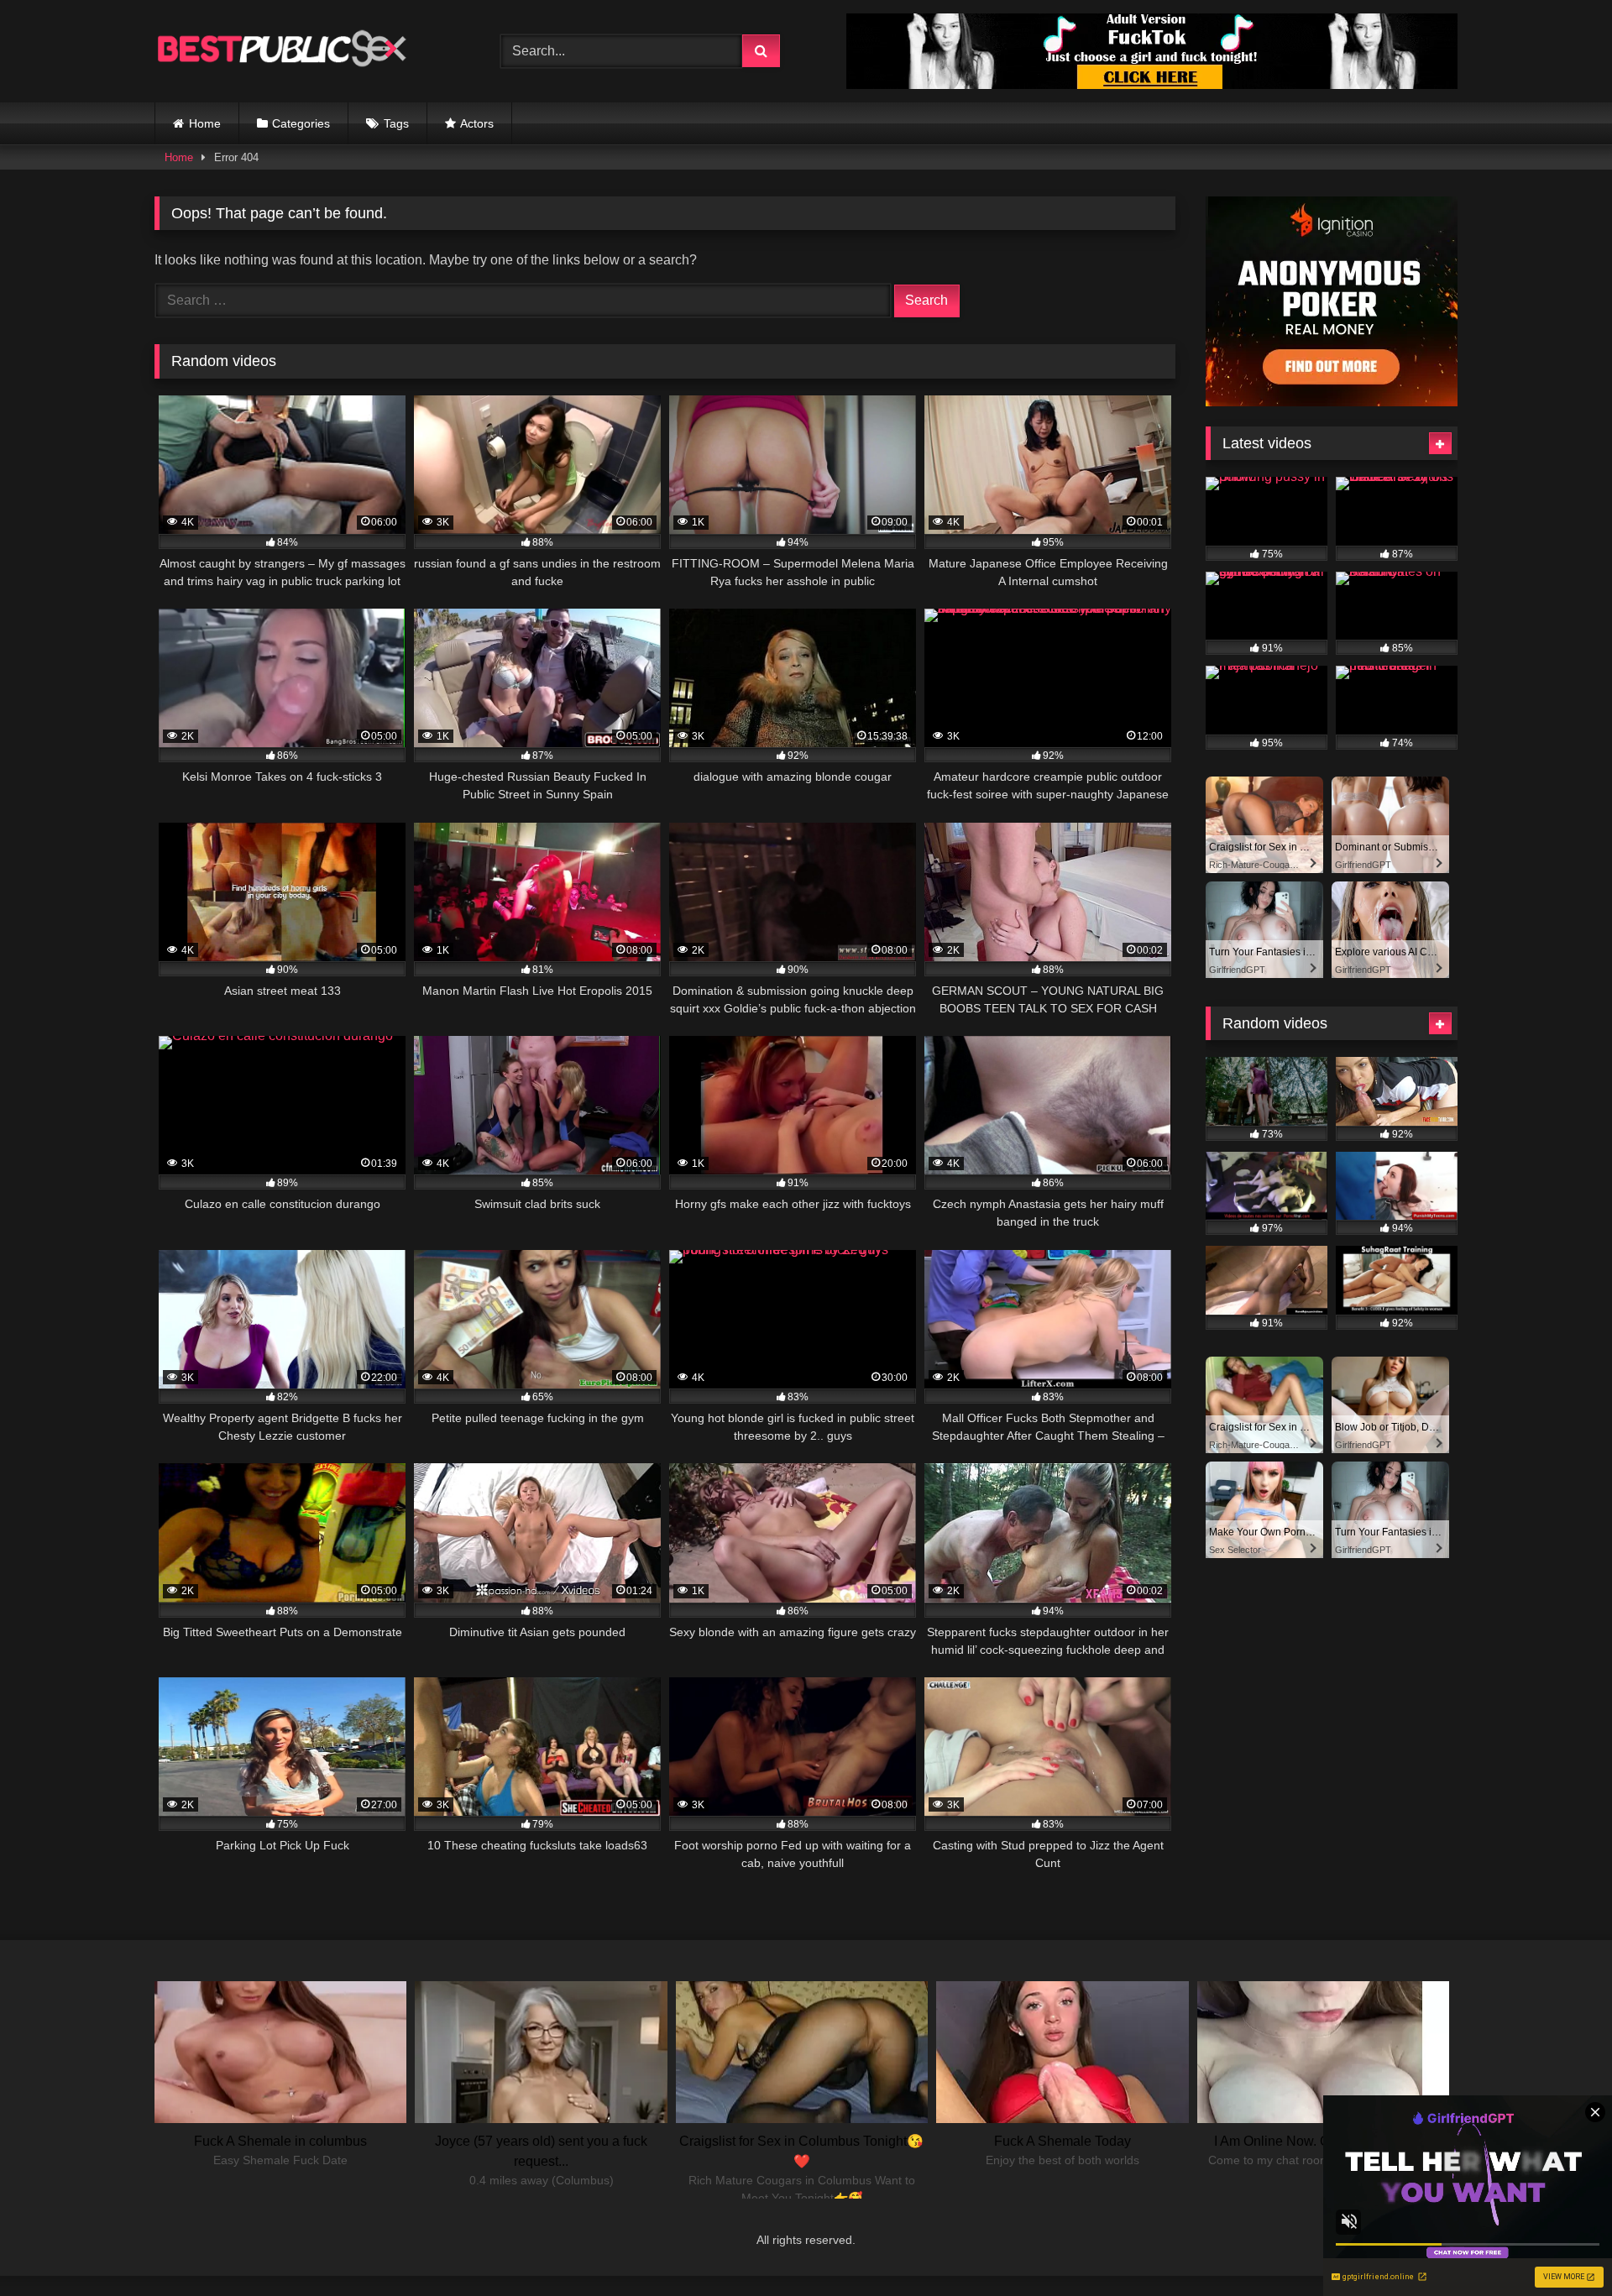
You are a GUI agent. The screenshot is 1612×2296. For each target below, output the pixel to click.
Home (205, 123)
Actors (477, 123)
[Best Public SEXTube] (280, 51)
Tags (396, 123)
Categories (301, 123)
